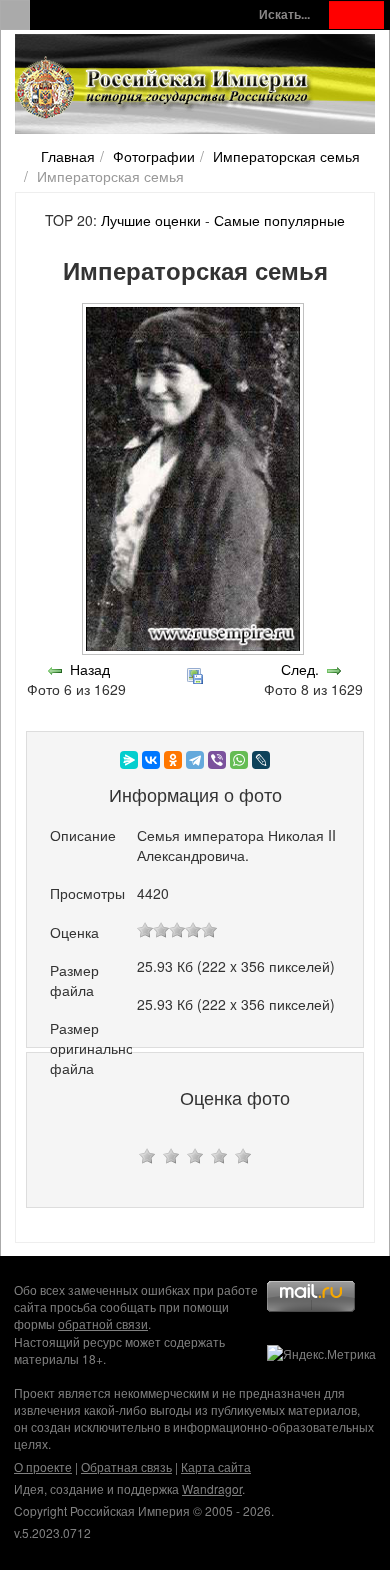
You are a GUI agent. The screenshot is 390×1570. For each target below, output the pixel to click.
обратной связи (103, 1323)
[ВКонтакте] (151, 760)
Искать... (284, 14)
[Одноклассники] (173, 760)
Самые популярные (279, 220)
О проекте (43, 1466)
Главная (68, 156)
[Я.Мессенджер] (129, 760)
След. (300, 669)
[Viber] (217, 760)
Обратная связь (126, 1466)
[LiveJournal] (261, 760)
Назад (90, 669)
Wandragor (212, 1488)
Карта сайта (216, 1466)
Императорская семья (286, 156)
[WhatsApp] (239, 760)
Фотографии (154, 156)
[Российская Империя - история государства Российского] (165, 88)
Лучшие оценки (151, 220)
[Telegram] (195, 760)
